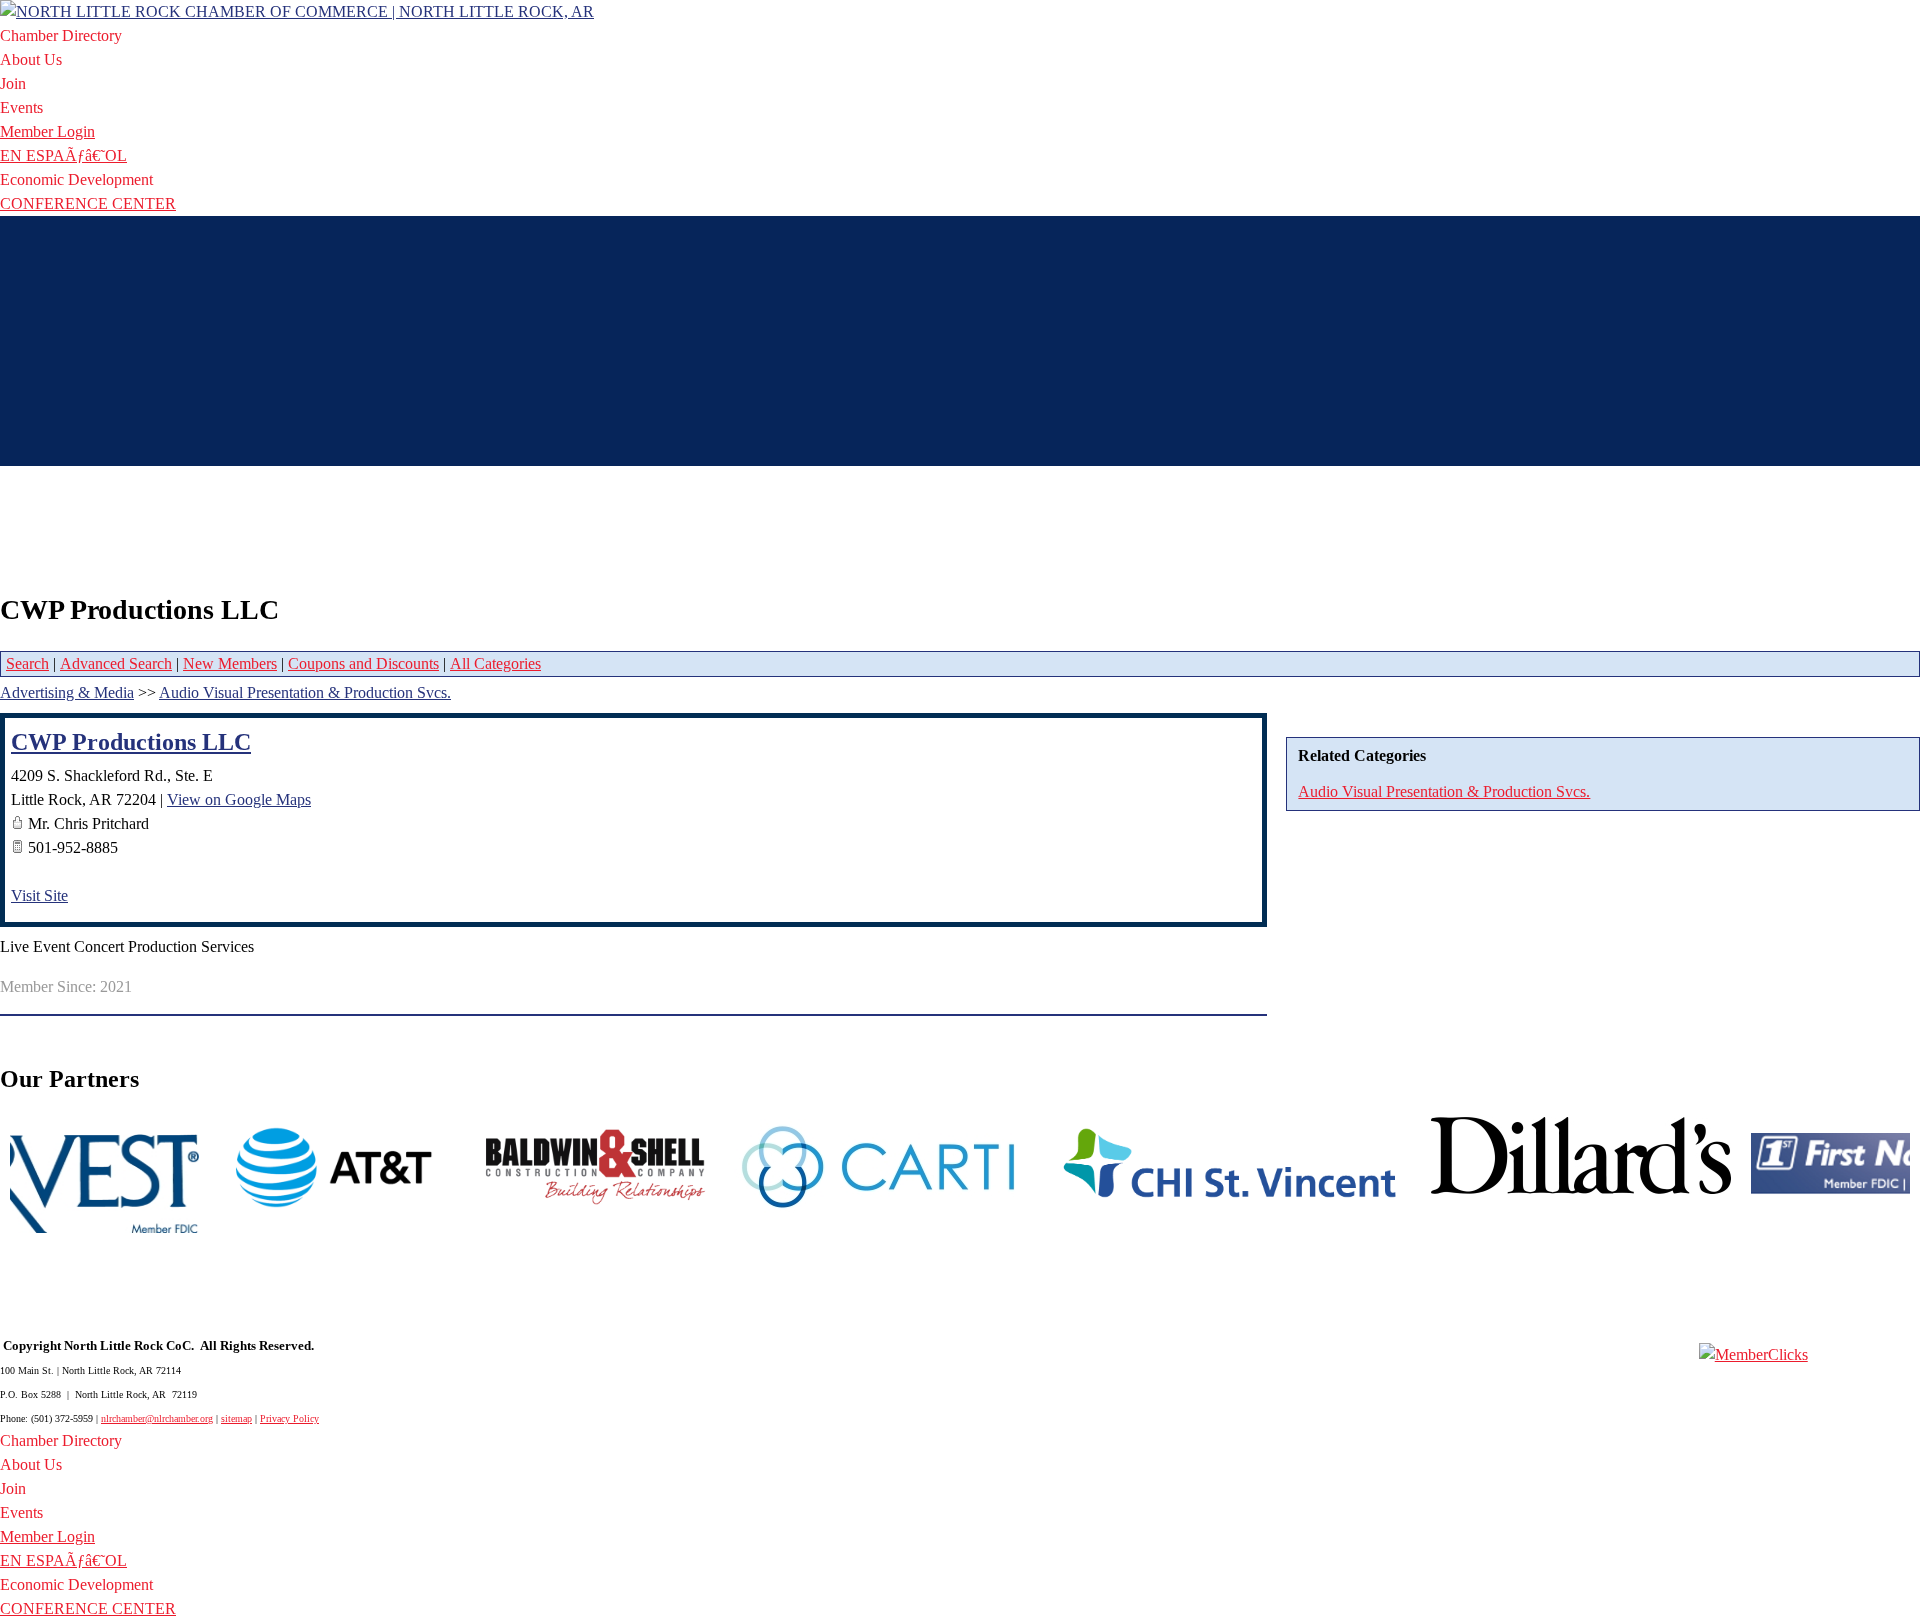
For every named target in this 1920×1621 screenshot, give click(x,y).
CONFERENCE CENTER (88, 203)
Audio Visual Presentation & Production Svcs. (1444, 791)
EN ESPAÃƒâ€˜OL (63, 155)
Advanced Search (116, 663)
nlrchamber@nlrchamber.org (157, 1418)
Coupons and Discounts (363, 663)
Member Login (47, 131)
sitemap (236, 1418)
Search (27, 663)
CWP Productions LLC (131, 742)
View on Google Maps (239, 799)
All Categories (495, 663)
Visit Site (39, 895)
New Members (230, 663)
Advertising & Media (67, 692)
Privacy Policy (289, 1418)
